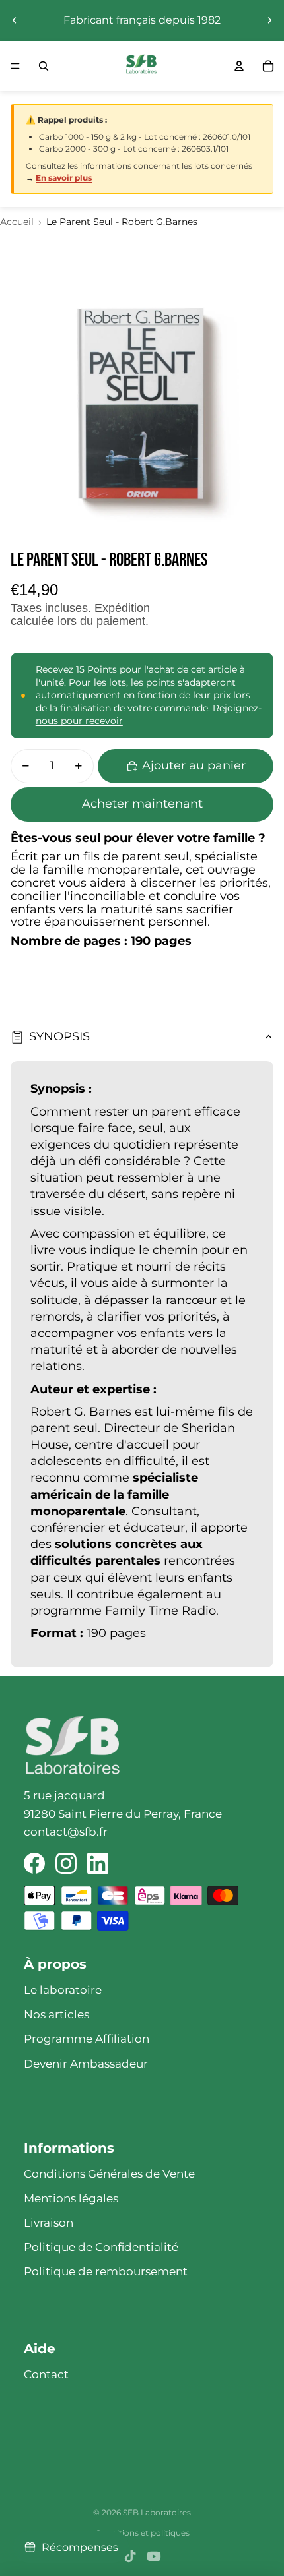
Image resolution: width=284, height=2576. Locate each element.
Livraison (49, 2223)
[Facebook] (34, 1863)
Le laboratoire (63, 1990)
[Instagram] (66, 1863)
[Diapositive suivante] (269, 20)
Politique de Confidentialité (101, 2247)
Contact (46, 2374)
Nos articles (56, 2014)
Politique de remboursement (106, 2271)
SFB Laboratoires (157, 2512)
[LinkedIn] (98, 1863)
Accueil (17, 222)
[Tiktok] (130, 2556)
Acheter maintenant (142, 804)
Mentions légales (71, 2198)
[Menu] (15, 66)
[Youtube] (154, 2556)
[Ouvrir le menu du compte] (239, 66)
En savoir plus (64, 178)
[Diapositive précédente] (15, 20)
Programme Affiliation (87, 2039)
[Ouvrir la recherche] (44, 66)
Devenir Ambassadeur (86, 2064)
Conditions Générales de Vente (109, 2174)
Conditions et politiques (142, 2533)
